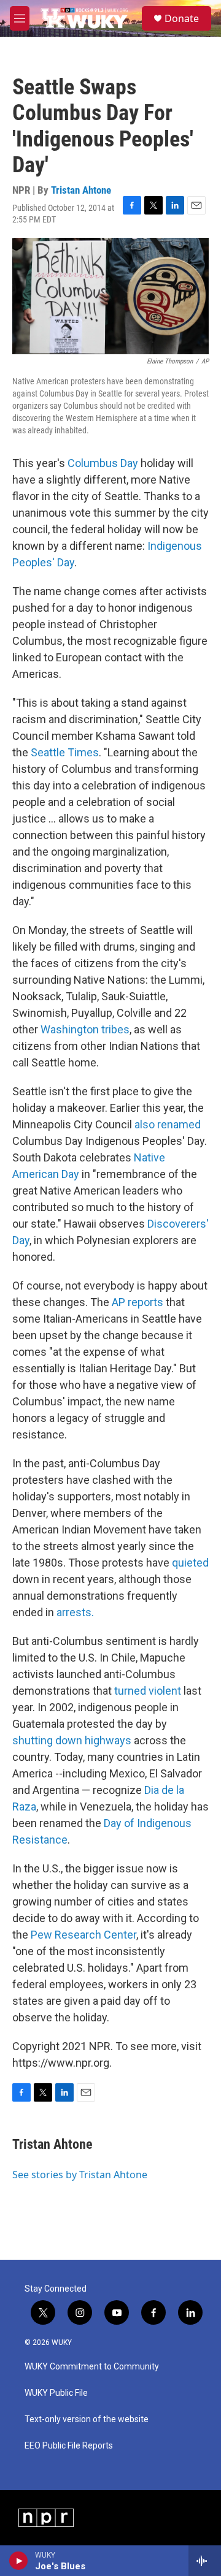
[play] (19, 2561)
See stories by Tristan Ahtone (80, 2175)
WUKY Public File (56, 2393)
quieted (190, 1563)
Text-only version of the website (87, 2419)
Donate (182, 18)
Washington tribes (85, 1029)
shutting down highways (72, 1740)
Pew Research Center (83, 1935)
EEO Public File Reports (69, 2446)
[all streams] (205, 2561)
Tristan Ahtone (81, 190)
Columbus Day (103, 463)
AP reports (138, 1302)
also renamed (168, 1124)
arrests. (75, 1612)
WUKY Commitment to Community (92, 2367)
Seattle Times (65, 752)
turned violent (148, 1691)
